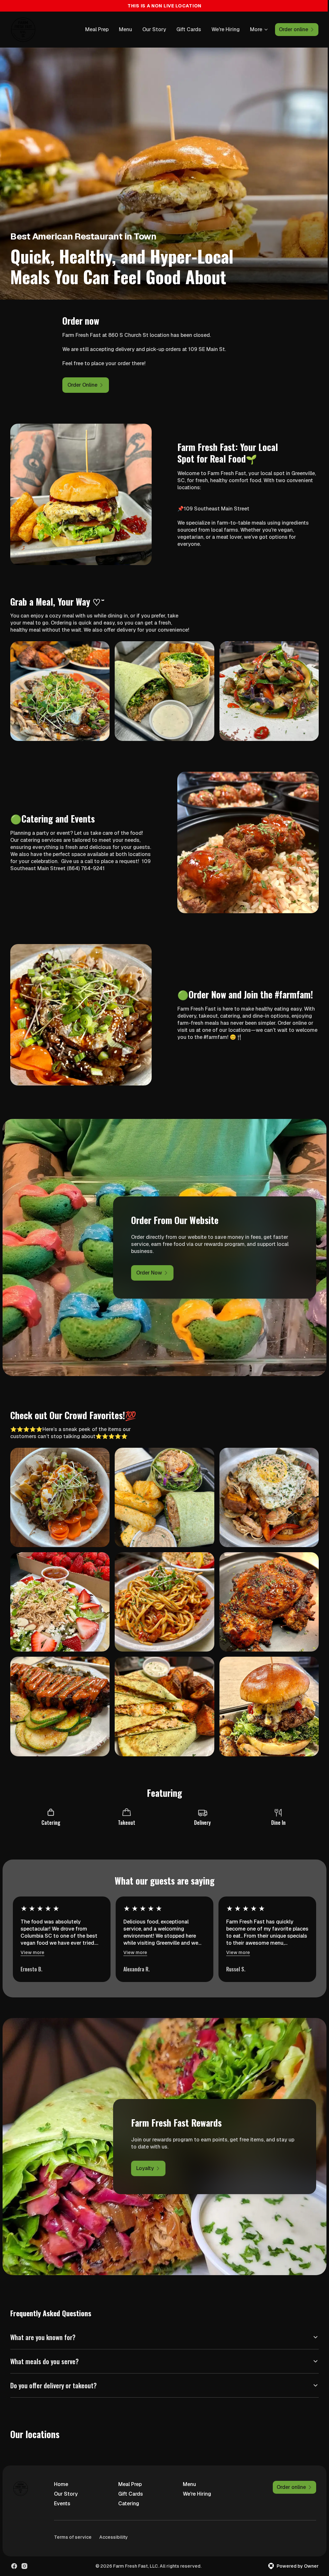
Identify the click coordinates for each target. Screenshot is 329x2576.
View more (32, 1952)
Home (61, 2470)
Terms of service (73, 2523)
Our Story (154, 29)
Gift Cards (189, 29)
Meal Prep (97, 29)
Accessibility (114, 2523)
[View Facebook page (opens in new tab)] (14, 2553)
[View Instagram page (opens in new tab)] (24, 2553)
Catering (127, 2490)
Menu (125, 29)
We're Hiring (226, 29)
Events (62, 2490)
